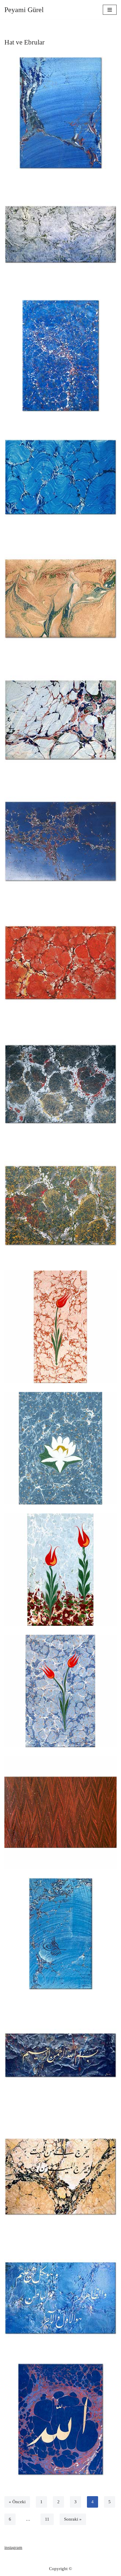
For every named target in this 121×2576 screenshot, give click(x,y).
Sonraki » (73, 2519)
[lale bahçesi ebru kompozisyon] (60, 1570)
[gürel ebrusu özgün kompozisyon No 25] (60, 720)
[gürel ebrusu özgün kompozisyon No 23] (60, 963)
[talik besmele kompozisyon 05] (60, 2055)
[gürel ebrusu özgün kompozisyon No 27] (60, 477)
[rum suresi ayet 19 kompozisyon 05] (60, 2176)
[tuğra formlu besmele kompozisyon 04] (60, 1934)
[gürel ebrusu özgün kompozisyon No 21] (60, 1205)
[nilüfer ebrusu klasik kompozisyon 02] (60, 1448)
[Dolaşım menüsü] (110, 10)
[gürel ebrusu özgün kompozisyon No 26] (60, 598)
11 (47, 2519)
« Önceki (17, 2502)
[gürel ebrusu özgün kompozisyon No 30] (60, 113)
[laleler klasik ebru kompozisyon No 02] (60, 1691)
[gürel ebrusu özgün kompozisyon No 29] (60, 234)
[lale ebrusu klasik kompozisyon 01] (60, 1327)
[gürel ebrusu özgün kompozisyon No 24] (60, 841)
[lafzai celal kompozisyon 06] (60, 2419)
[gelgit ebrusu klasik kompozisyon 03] (60, 1812)
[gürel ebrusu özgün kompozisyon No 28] (60, 356)
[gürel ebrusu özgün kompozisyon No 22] (60, 1084)
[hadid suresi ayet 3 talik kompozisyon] (60, 2298)
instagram (13, 2547)
